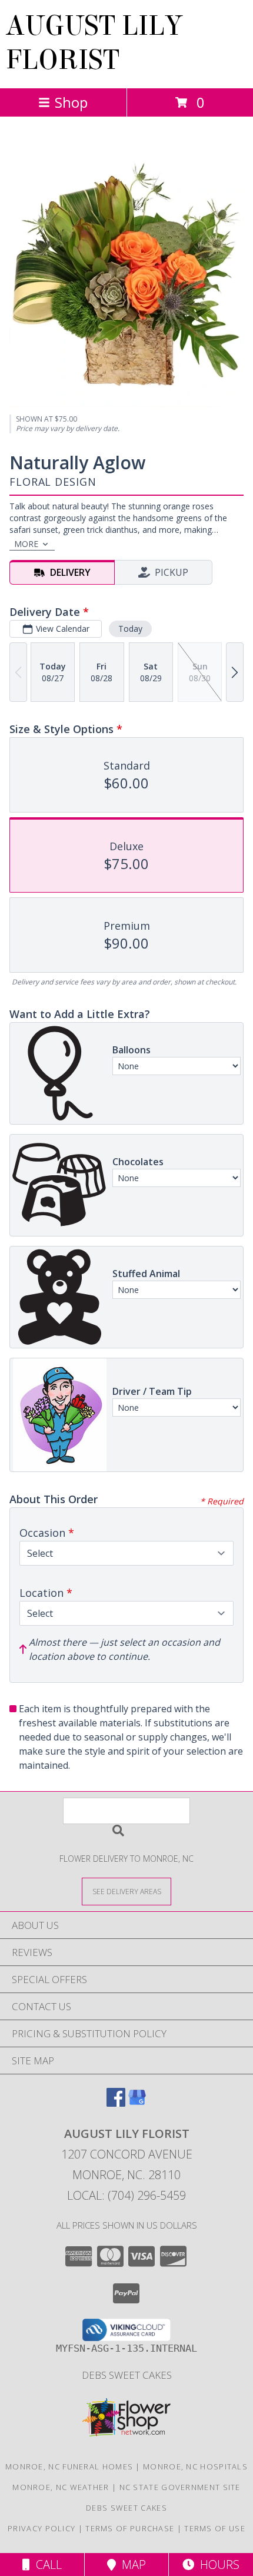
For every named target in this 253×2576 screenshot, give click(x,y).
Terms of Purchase (130, 2528)
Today (130, 629)
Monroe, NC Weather (61, 2487)
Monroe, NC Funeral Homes (69, 2466)
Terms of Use (215, 2528)
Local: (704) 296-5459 (126, 2195)
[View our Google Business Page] (137, 2103)
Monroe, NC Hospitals (195, 2466)
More (26, 544)
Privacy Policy (41, 2528)
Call (46, 2565)
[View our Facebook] (116, 2103)
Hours (217, 2565)
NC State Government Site (180, 2487)
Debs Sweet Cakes (127, 2375)
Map (131, 2565)
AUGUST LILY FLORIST (94, 43)
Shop (71, 102)
